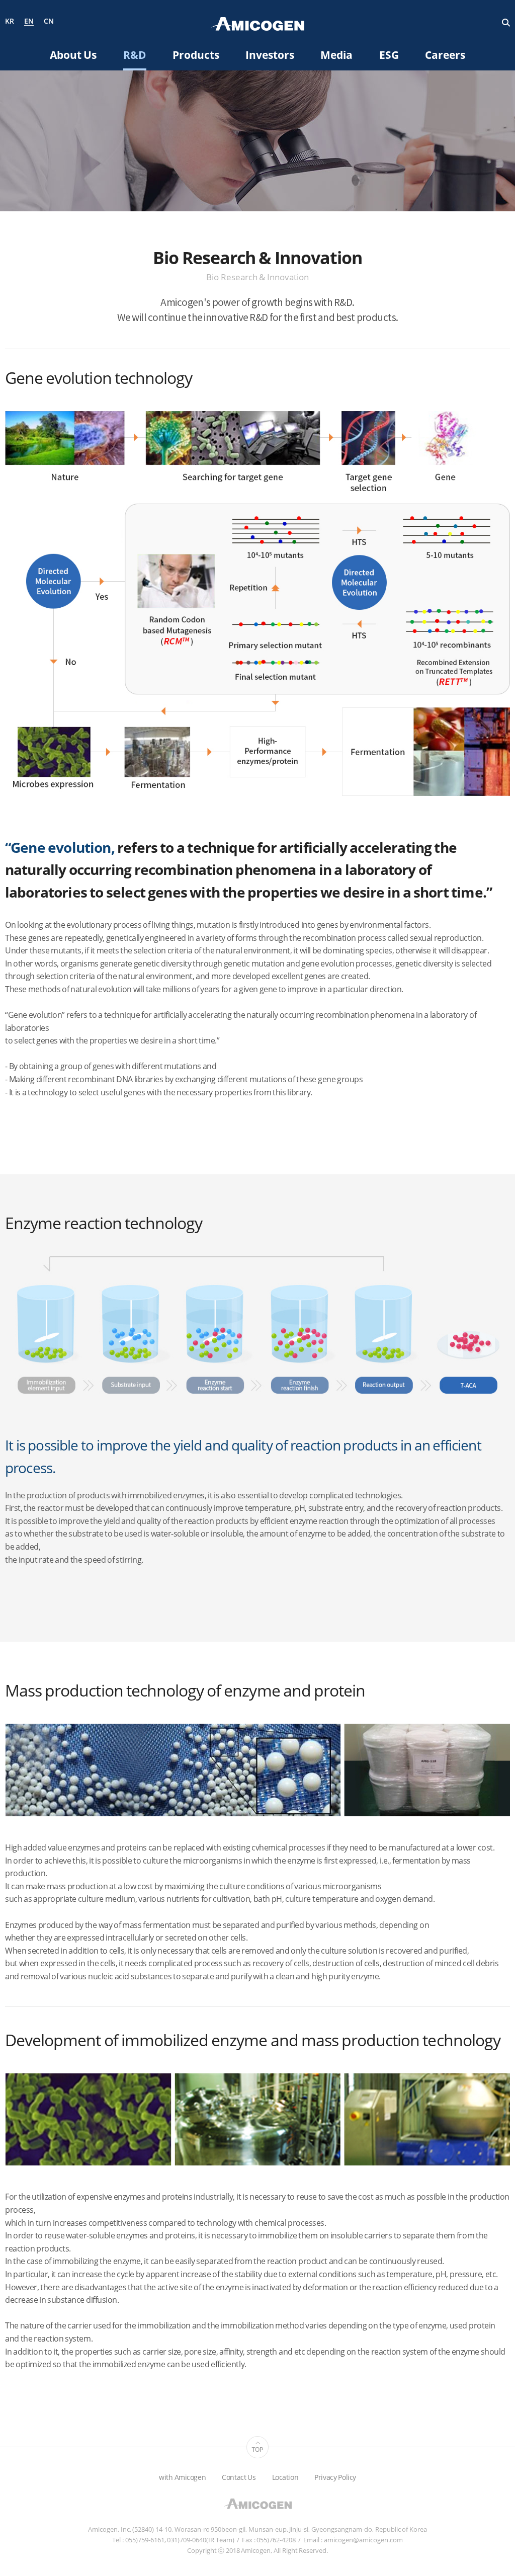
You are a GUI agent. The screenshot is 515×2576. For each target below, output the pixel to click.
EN (29, 22)
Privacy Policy (335, 2477)
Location (285, 2477)
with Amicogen (182, 2477)
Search (506, 23)
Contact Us (239, 2477)
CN (49, 21)
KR (10, 21)
